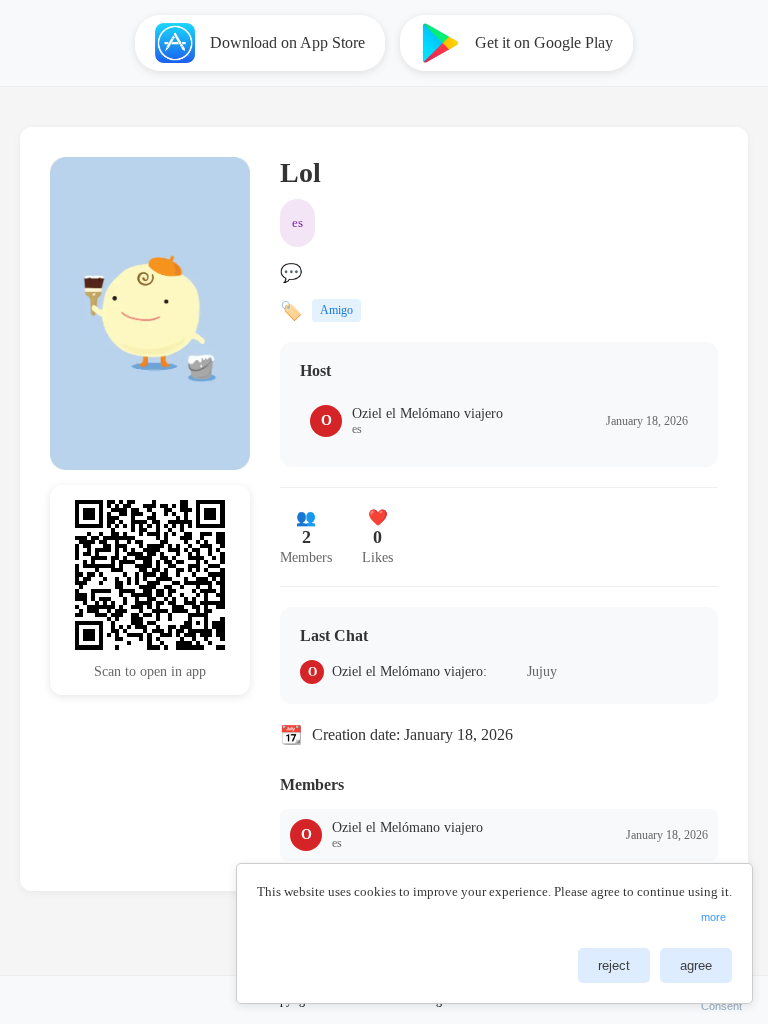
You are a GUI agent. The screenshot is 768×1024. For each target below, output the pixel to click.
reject (614, 965)
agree (696, 965)
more (713, 917)
